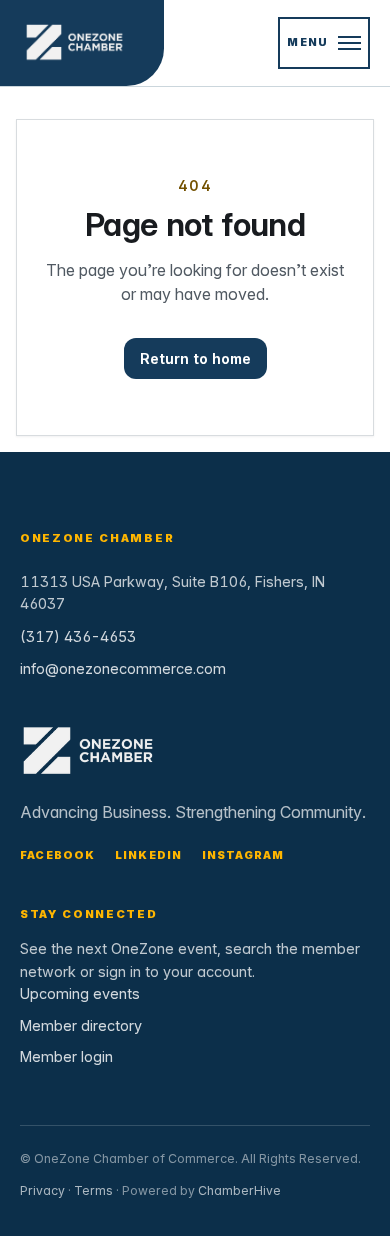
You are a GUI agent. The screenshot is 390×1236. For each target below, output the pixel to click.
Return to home (195, 358)
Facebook (58, 855)
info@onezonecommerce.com (123, 668)
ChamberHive (239, 1190)
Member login (66, 1056)
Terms (93, 1190)
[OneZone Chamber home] (82, 43)
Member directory (81, 1025)
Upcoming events (80, 993)
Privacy (42, 1190)
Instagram (243, 855)
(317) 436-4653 (78, 636)
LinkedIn (149, 855)
